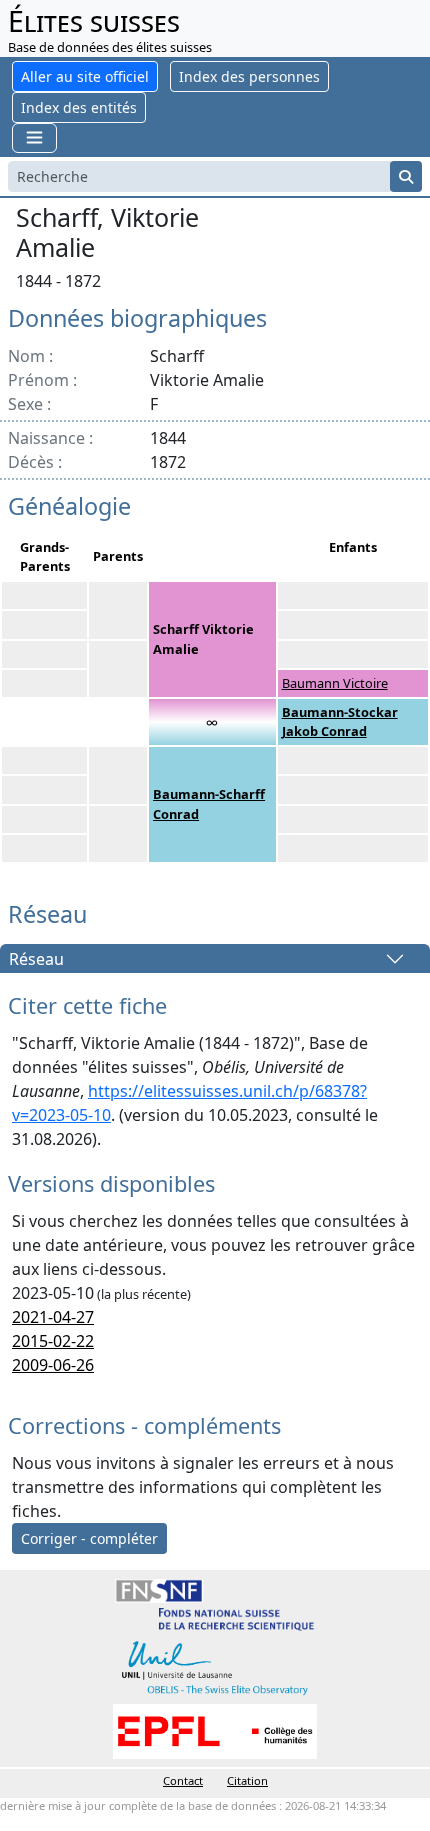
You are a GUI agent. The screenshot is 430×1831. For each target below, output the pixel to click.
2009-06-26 (53, 1365)
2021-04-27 (53, 1317)
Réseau (36, 959)
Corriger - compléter (89, 1538)
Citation (247, 1780)
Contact (183, 1780)
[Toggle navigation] (34, 137)
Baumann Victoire (335, 683)
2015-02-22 (53, 1341)
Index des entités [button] (79, 107)
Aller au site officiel (85, 76)
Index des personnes (249, 76)
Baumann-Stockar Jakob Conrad (340, 721)
